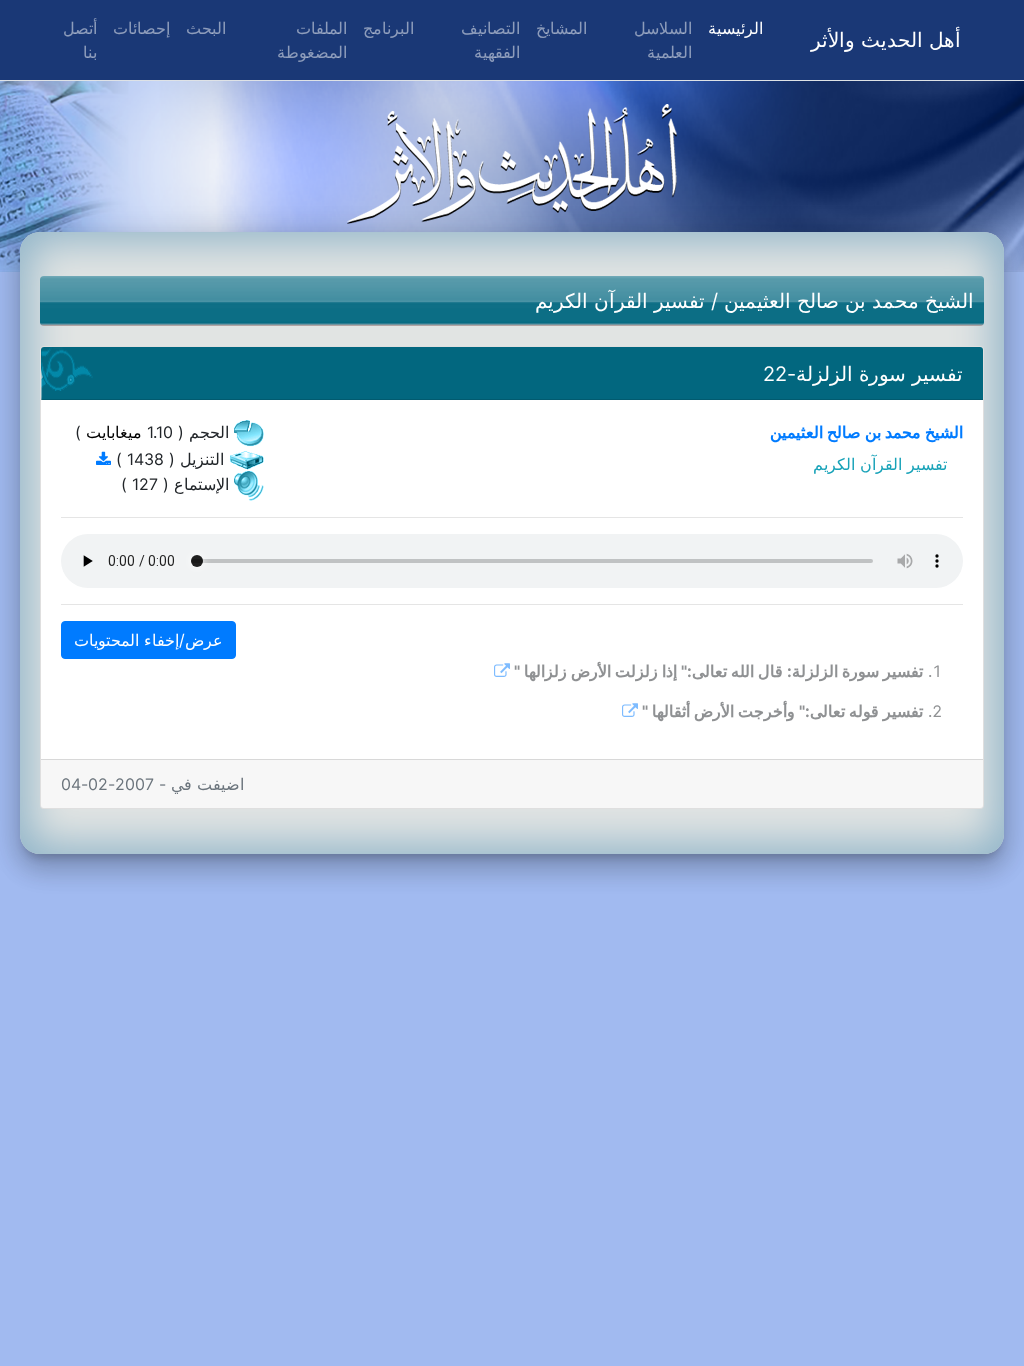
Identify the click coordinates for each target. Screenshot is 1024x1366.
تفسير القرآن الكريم (620, 301)
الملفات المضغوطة (312, 40)
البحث (206, 28)
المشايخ (561, 28)
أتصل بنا (80, 40)
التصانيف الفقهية (490, 40)
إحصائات (141, 28)
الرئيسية (731, 27)
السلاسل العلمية (663, 40)
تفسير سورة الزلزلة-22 (863, 374)
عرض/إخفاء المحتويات (148, 640)
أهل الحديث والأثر (886, 40)
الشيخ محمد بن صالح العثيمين (849, 301)
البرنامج (388, 28)
